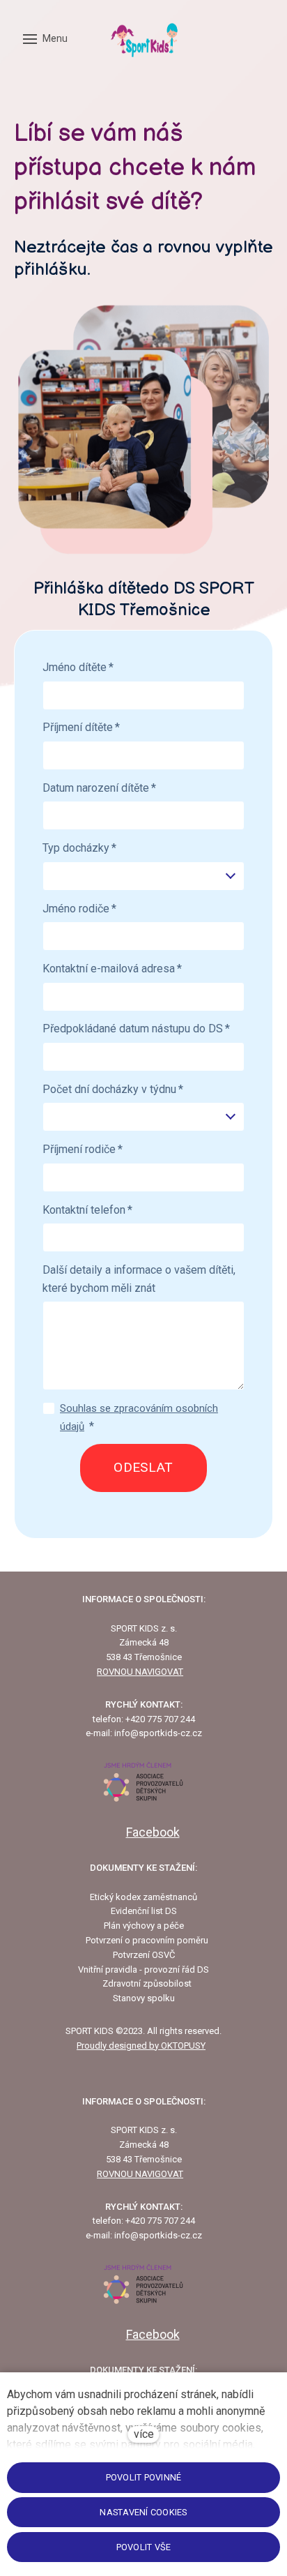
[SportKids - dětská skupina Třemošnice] (143, 39)
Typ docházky (79, 848)
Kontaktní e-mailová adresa (112, 969)
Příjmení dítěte (81, 727)
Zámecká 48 (144, 1642)
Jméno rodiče (79, 909)
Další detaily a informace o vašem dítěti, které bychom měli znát (139, 1279)
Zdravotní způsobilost (147, 1983)
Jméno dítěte (78, 667)
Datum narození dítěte (99, 788)
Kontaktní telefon (87, 1210)
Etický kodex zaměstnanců (143, 1897)
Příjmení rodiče (83, 1149)
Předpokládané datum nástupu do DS (136, 1029)
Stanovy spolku (144, 1998)
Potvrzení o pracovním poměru (147, 1940)
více (144, 2434)
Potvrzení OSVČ (144, 1955)
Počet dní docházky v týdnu (113, 1089)
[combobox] (143, 876)
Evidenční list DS (144, 1911)
